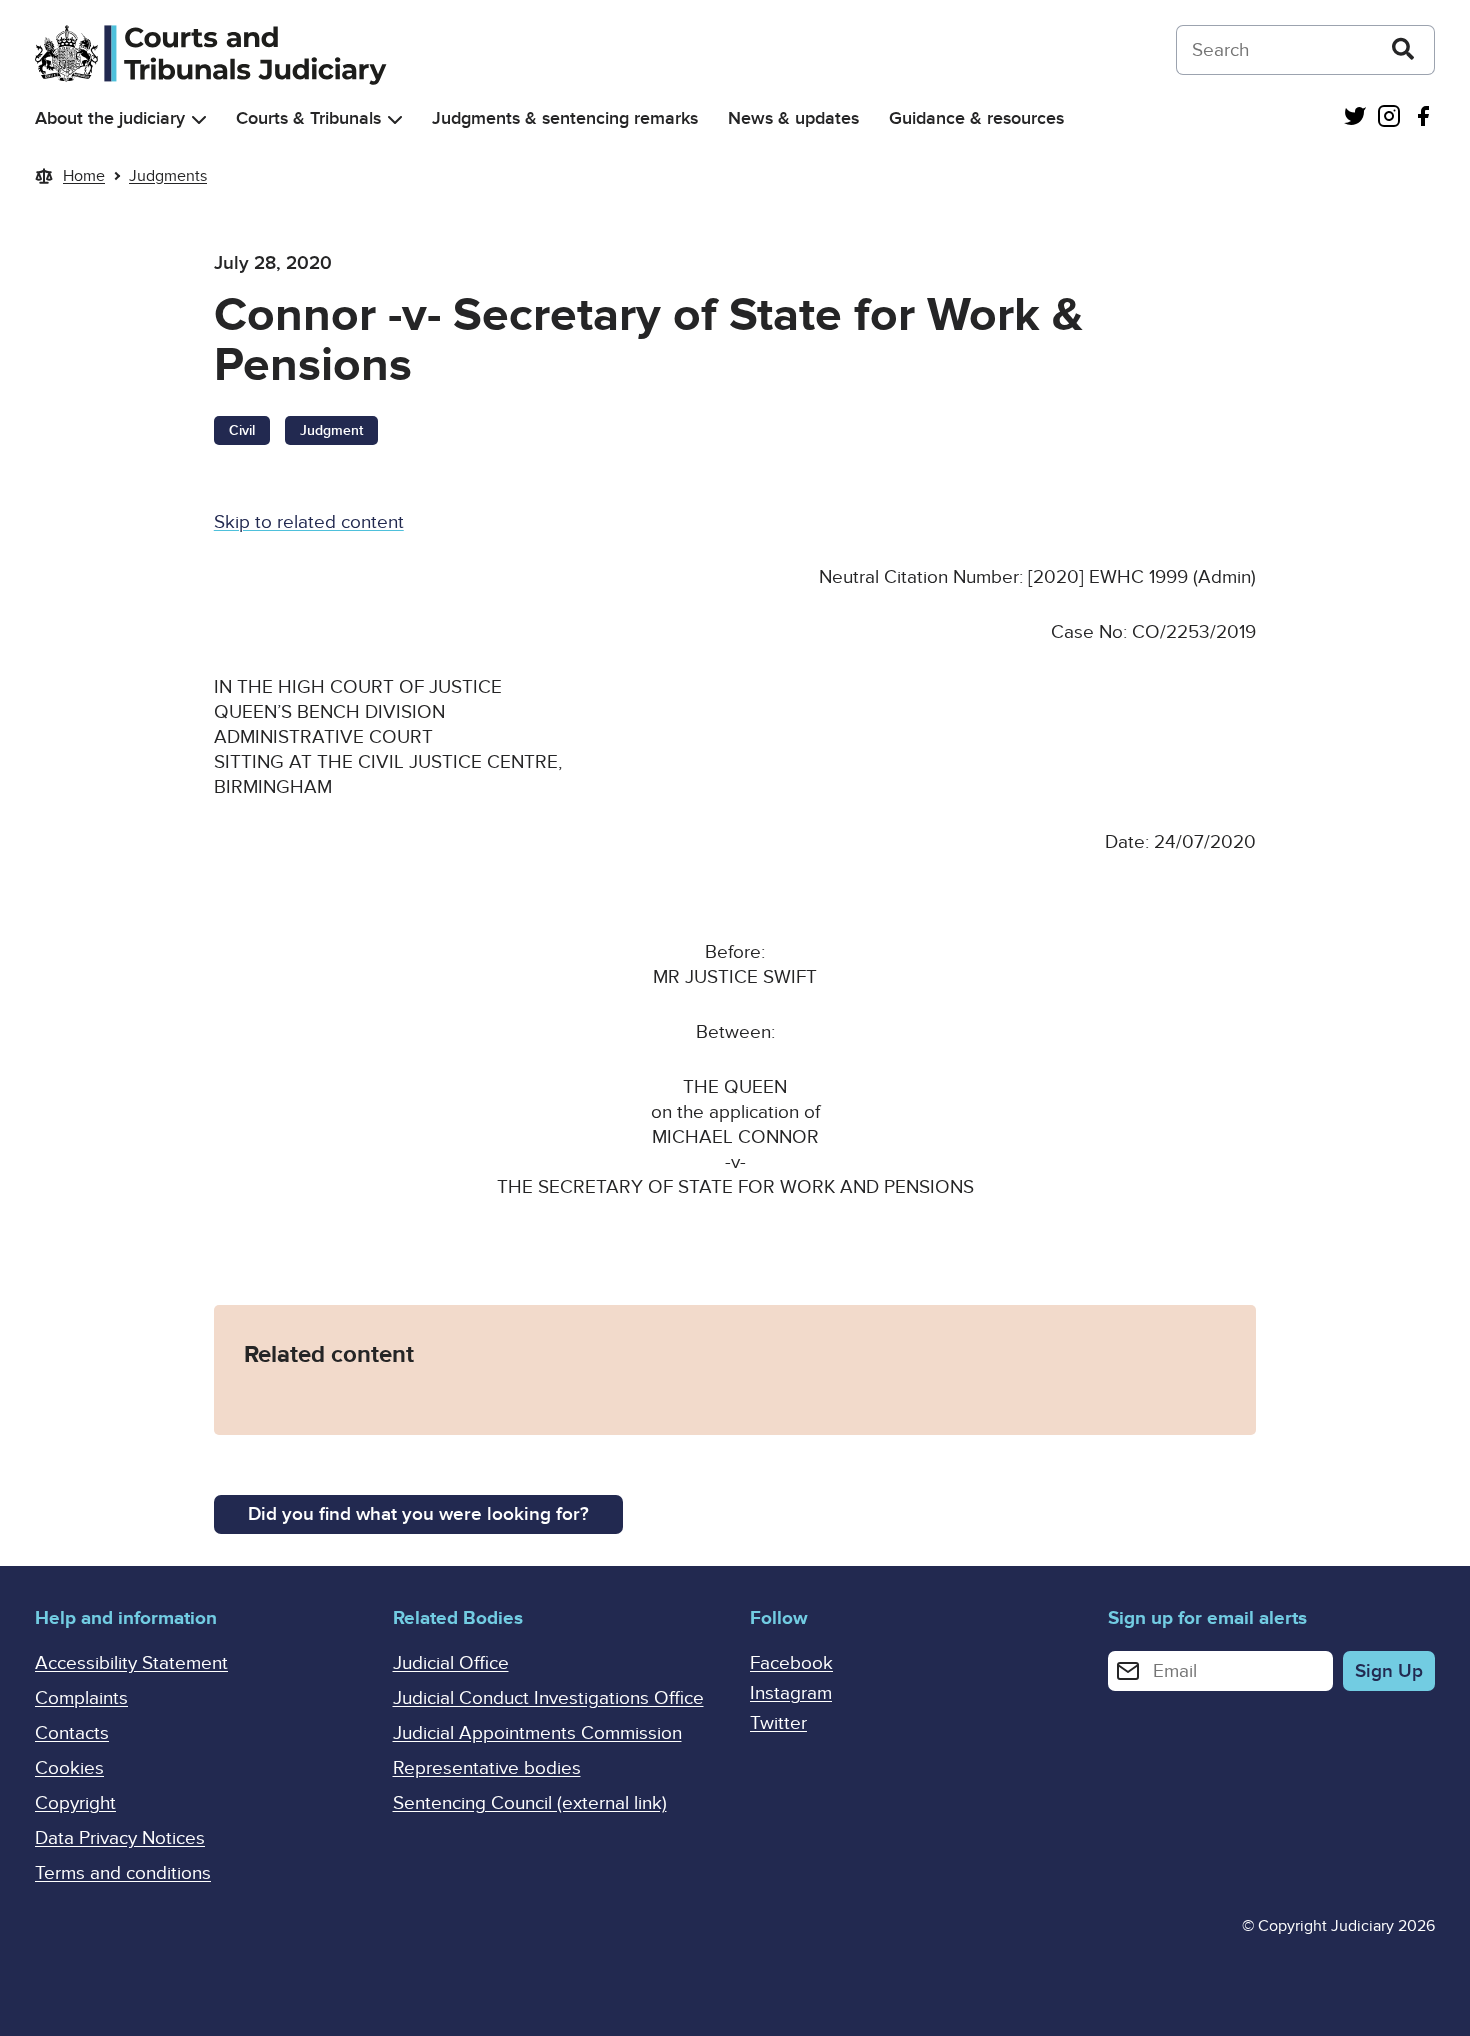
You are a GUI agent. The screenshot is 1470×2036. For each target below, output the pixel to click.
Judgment (331, 430)
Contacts (72, 1733)
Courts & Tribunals (308, 118)
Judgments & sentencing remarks (565, 118)
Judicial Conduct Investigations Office (548, 1698)
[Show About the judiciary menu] (199, 119)
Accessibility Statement (131, 1663)
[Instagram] (1389, 118)
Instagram (791, 1693)
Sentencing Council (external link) (530, 1803)
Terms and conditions (123, 1873)
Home (84, 176)
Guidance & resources (976, 118)
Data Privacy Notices (120, 1838)
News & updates (793, 118)
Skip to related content (309, 522)
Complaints (81, 1698)
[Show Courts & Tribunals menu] (395, 119)
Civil (242, 430)
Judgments (168, 176)
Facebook (791, 1663)
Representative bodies (487, 1768)
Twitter (778, 1723)
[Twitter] (1355, 118)
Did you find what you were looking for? (418, 1514)
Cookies (69, 1768)
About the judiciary (110, 118)
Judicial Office (451, 1663)
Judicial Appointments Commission (537, 1733)
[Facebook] (1423, 118)
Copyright (75, 1803)
